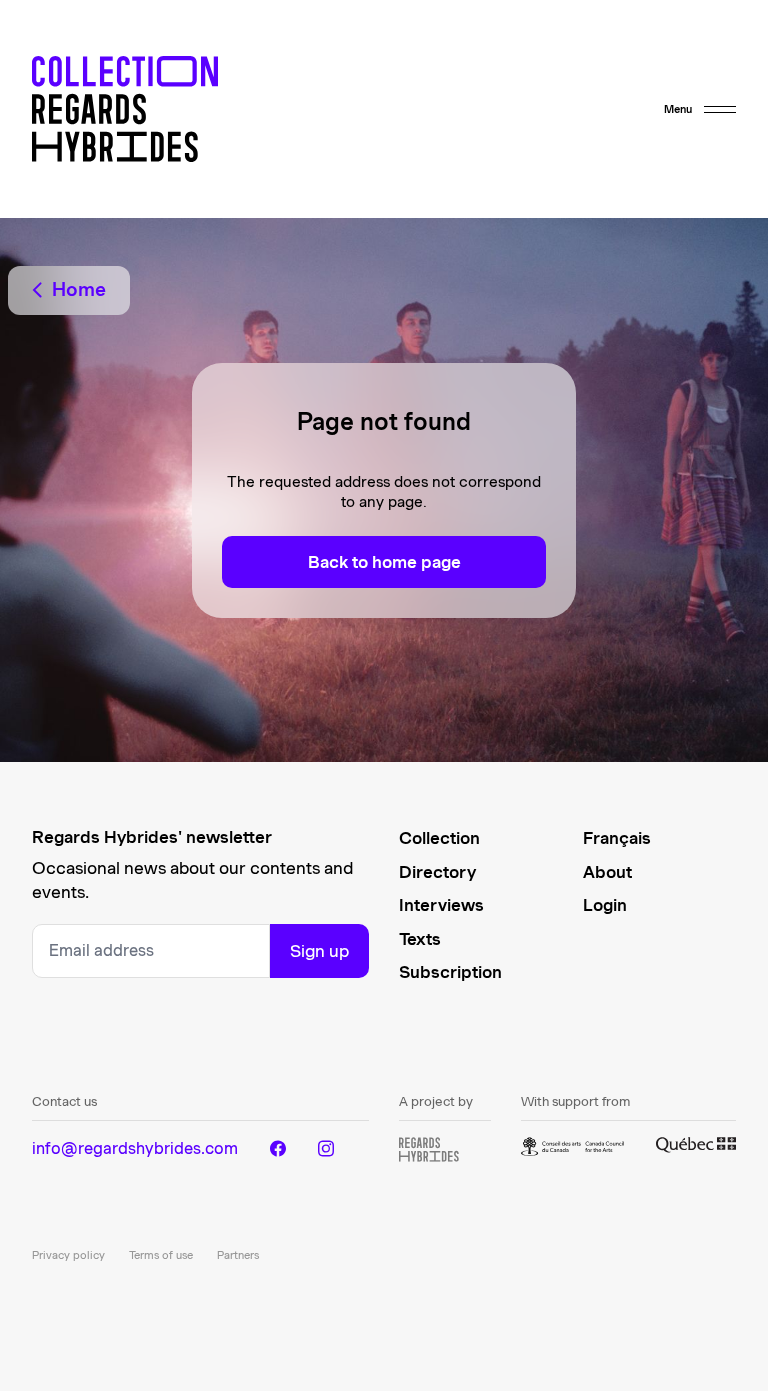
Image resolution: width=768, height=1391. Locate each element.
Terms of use (161, 1255)
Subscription (450, 972)
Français (617, 838)
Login (605, 905)
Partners (238, 1255)
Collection (439, 838)
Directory (437, 872)
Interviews (441, 905)
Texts (420, 939)
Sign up (319, 951)
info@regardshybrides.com (135, 1148)
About (607, 872)
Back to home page (384, 562)
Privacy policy (68, 1255)
